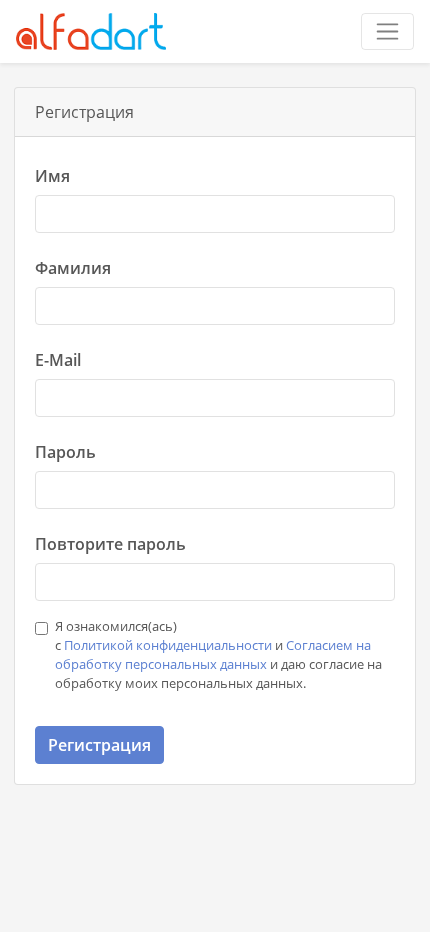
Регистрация (99, 745)
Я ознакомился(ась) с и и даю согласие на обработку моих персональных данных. (218, 655)
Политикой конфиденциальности (168, 645)
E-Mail (58, 360)
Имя (52, 176)
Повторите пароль (110, 544)
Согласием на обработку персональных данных (213, 654)
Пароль (65, 452)
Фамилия (73, 268)
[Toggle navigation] (387, 31)
